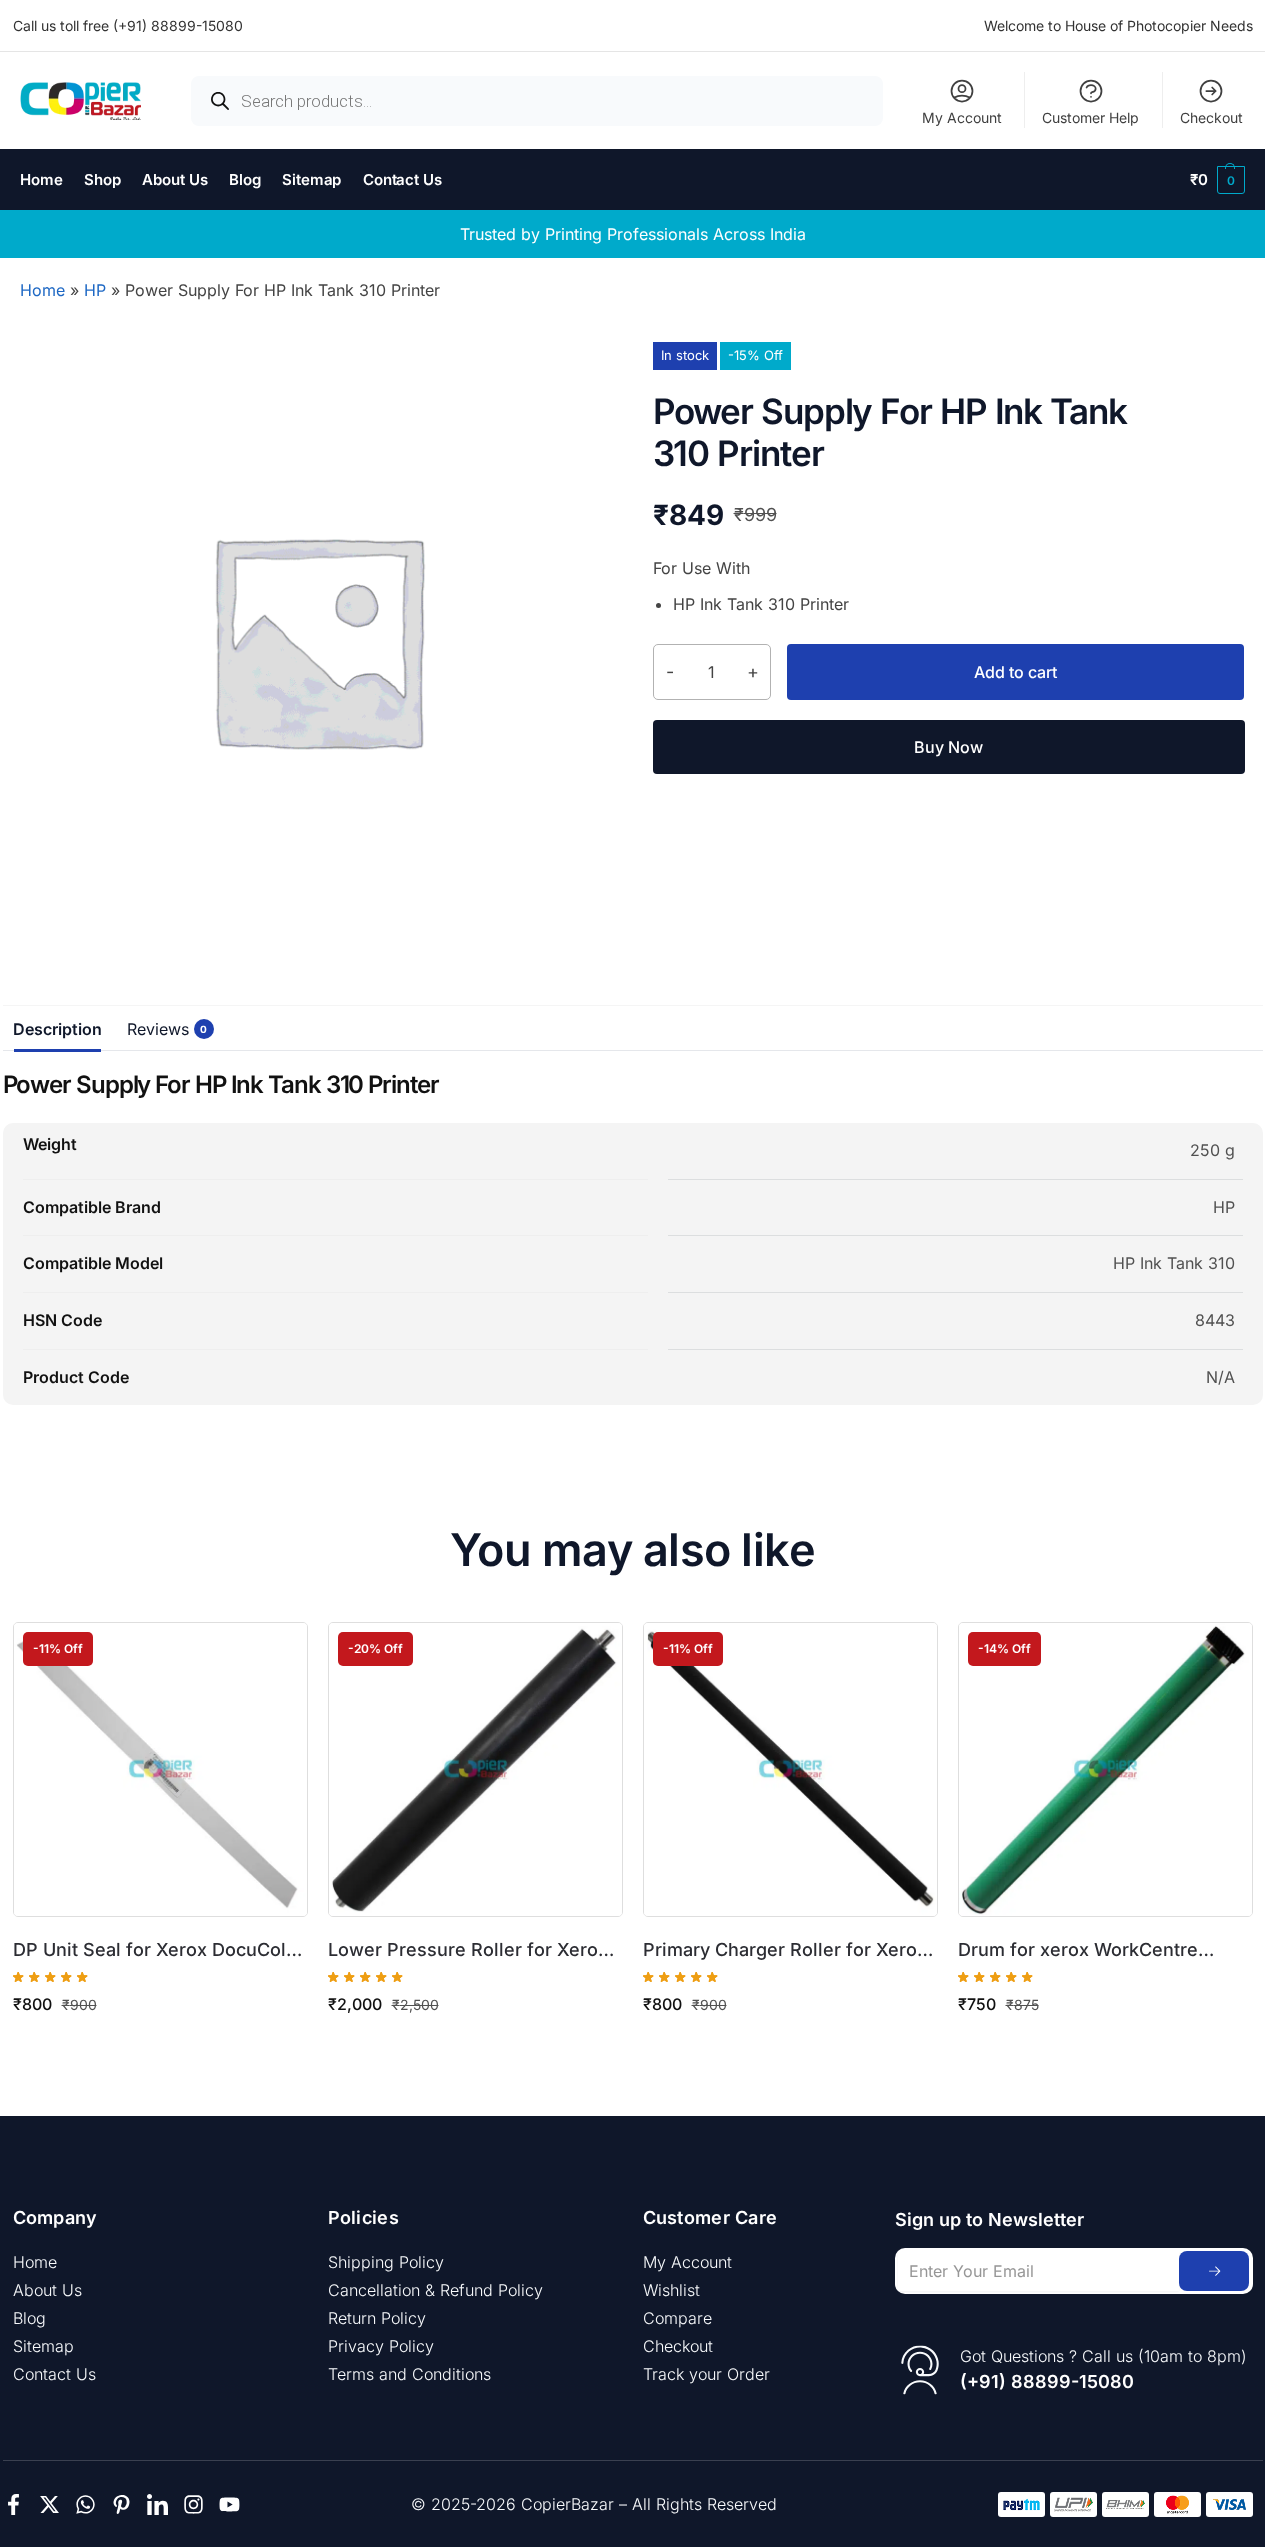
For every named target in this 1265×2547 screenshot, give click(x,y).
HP (95, 290)
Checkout (1211, 117)
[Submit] (1214, 2271)
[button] (1217, 180)
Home (42, 290)
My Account (962, 117)
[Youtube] (229, 2504)
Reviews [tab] (163, 1029)
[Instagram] (193, 2504)
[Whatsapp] (85, 2504)
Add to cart (1015, 672)
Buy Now (948, 747)
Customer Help (1090, 117)
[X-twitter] (49, 2504)
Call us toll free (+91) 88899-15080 (128, 25)
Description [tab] (57, 1029)
